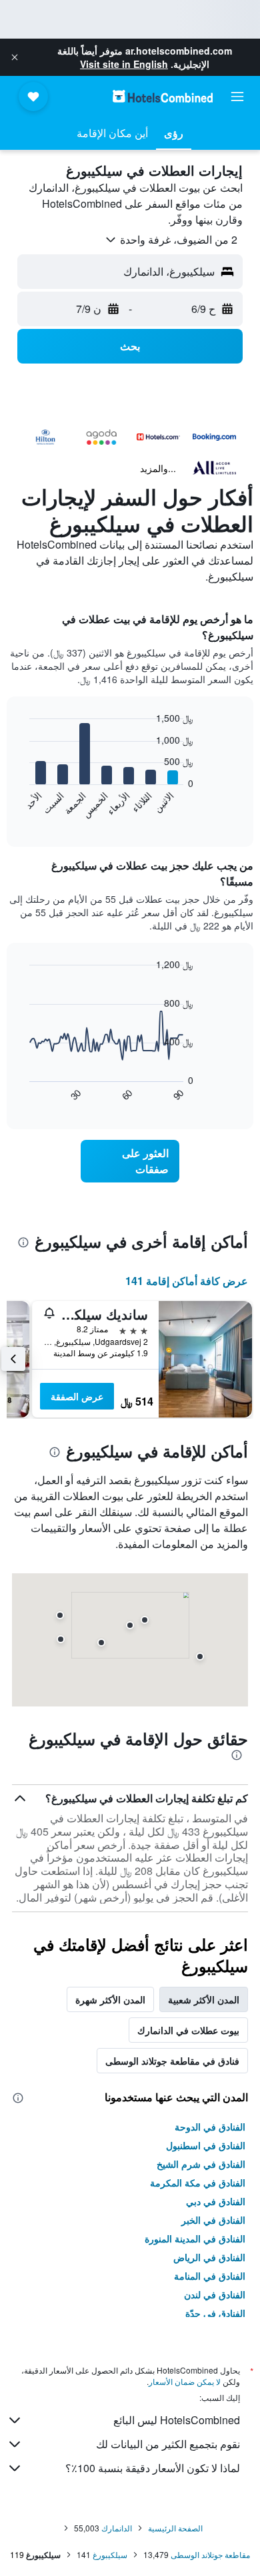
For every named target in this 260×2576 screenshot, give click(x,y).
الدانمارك (117, 2528)
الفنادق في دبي (216, 2201)
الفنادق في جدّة (215, 2313)
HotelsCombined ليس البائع (177, 2420)
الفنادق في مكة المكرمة (198, 2183)
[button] (15, 57)
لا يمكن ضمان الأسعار (185, 2381)
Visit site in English (124, 64)
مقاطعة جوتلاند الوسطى (210, 2554)
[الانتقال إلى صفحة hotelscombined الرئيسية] (163, 96)
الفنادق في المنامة (210, 2276)
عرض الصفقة (77, 1396)
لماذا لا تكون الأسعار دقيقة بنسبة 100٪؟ (153, 2468)
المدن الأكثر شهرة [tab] (110, 1999)
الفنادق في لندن (215, 2294)
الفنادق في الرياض (209, 2257)
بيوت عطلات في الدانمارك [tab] (188, 2030)
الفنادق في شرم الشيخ (201, 2164)
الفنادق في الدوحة (210, 2127)
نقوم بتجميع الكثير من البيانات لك (168, 2444)
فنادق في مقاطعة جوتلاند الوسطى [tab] (172, 2061)
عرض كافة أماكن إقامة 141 (187, 1281)
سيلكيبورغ (110, 2554)
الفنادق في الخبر (213, 2220)
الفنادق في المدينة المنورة (195, 2238)
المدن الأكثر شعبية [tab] (204, 1999)
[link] (130, 1161)
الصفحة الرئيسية (175, 2528)
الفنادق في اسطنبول (206, 2145)
